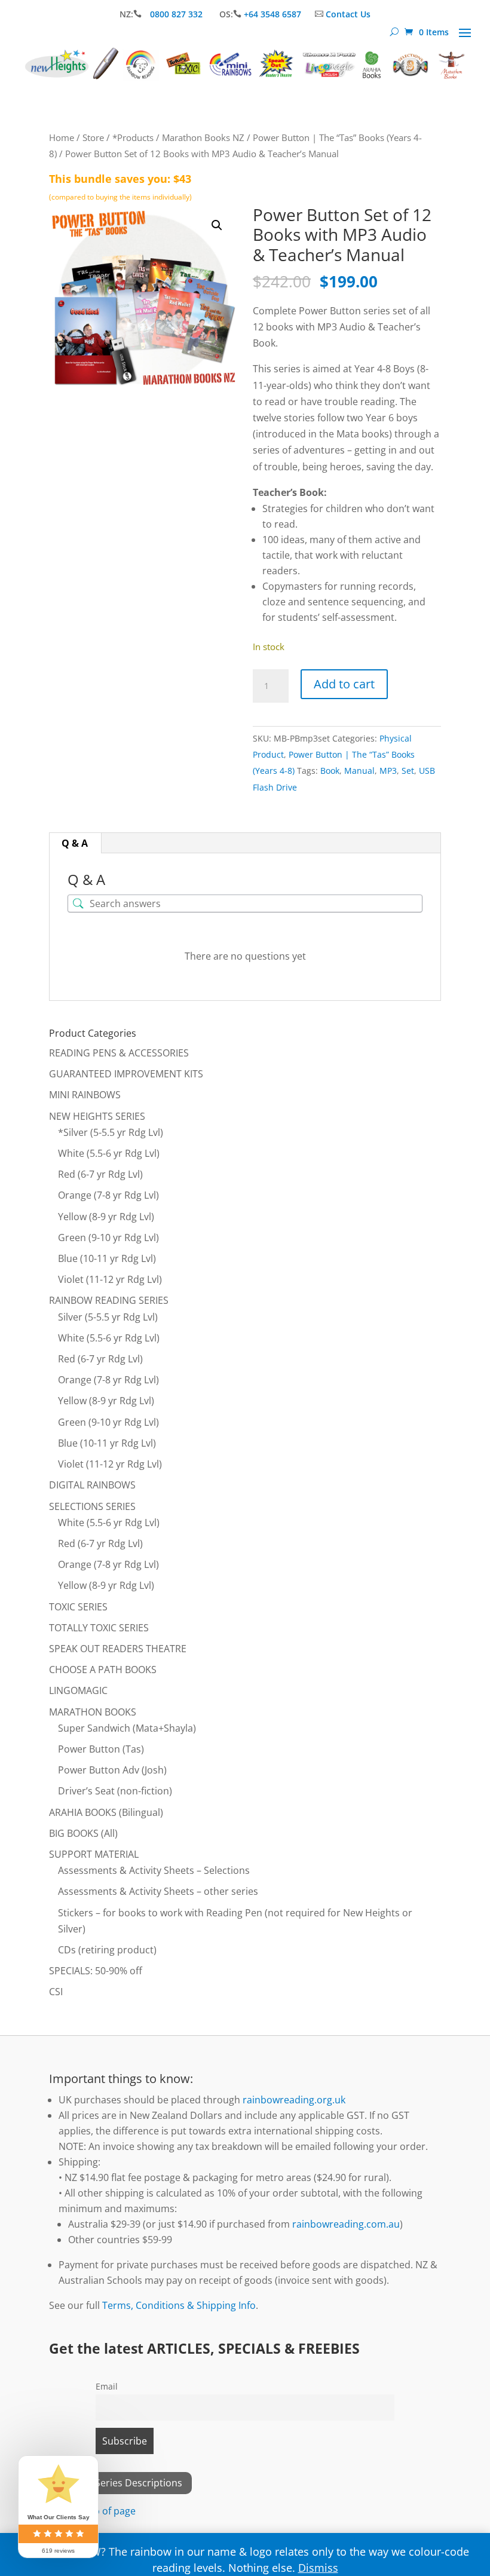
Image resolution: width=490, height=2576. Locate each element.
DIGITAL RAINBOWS (92, 1485)
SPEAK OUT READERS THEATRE (118, 1649)
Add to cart (344, 684)
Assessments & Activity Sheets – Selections (154, 1870)
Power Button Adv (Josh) (112, 1770)
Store (93, 137)
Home (62, 137)
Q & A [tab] (75, 843)
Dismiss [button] (318, 2568)
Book (330, 771)
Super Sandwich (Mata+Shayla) (127, 1728)
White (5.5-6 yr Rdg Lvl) (109, 1153)
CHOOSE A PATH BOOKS (103, 1670)
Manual (359, 771)
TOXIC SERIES (78, 1607)
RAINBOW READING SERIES (109, 1300)
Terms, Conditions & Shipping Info (179, 2305)
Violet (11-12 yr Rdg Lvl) (110, 1279)
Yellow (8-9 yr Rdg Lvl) (106, 1217)
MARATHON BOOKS (93, 1712)
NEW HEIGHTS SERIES (97, 1116)
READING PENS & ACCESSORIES (119, 1053)
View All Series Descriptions (120, 2483)
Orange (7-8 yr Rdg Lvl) (108, 1195)
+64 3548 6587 (272, 14)
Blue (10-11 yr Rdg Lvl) (107, 1258)
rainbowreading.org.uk (294, 2100)
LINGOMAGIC (78, 1690)
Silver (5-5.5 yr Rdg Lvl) (108, 1317)
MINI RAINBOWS (85, 1095)
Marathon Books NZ (203, 137)
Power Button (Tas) (101, 1749)
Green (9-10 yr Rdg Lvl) (108, 1238)
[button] (217, 225)
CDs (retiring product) (107, 1950)
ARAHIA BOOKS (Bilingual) (106, 1812)
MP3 (388, 771)
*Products (133, 137)
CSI (56, 1992)
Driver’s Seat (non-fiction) (115, 1791)
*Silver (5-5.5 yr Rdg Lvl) (111, 1132)
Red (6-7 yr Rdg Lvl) (100, 1174)
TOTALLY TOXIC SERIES (99, 1628)
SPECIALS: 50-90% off (96, 1971)
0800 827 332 (177, 14)
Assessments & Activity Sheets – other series (158, 1891)
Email (107, 2386)
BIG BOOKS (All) (83, 1833)
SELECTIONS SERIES (92, 1506)
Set (408, 771)
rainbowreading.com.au (346, 2224)
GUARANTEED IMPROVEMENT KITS (126, 1074)
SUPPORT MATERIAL (94, 1854)
